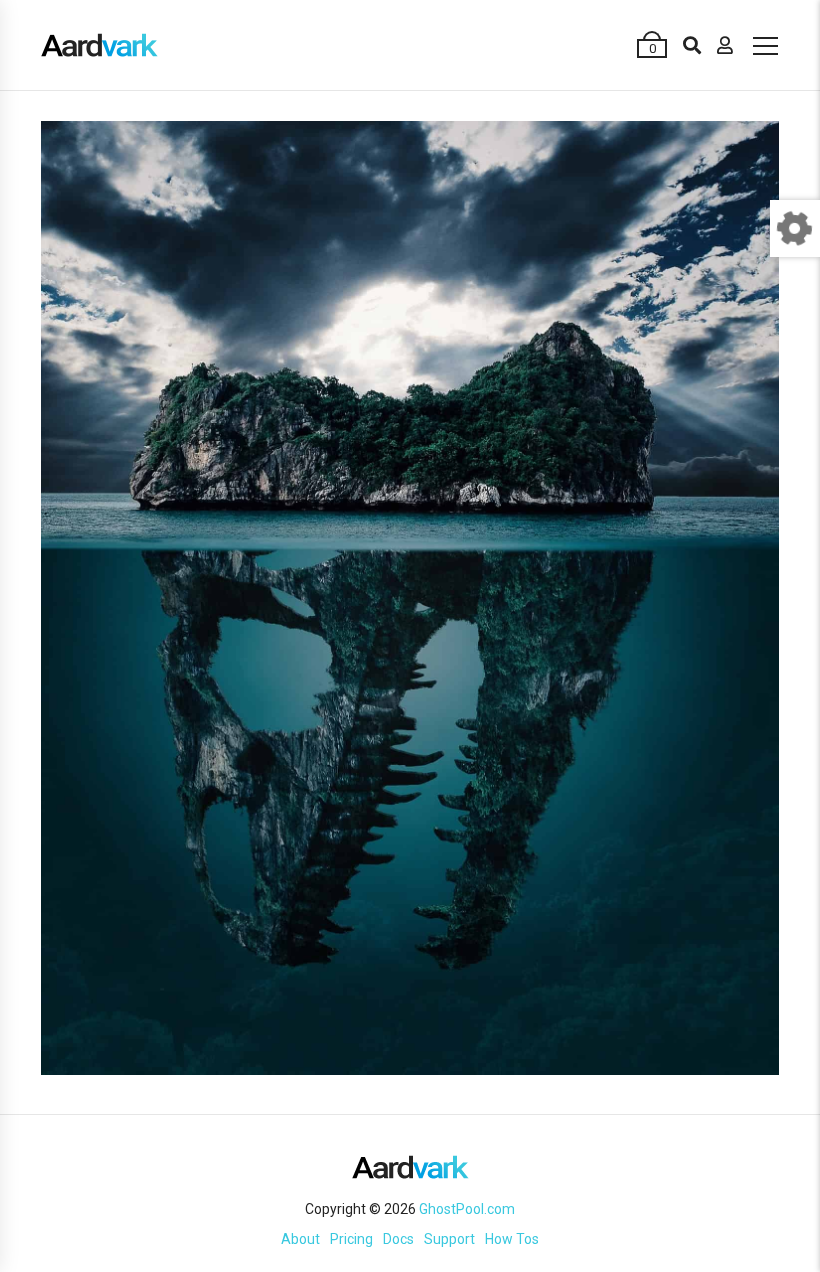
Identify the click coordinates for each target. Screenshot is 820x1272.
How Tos (512, 1239)
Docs (398, 1239)
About (300, 1239)
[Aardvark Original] (99, 45)
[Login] (725, 45)
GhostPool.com (467, 1209)
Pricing (351, 1239)
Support (449, 1239)
